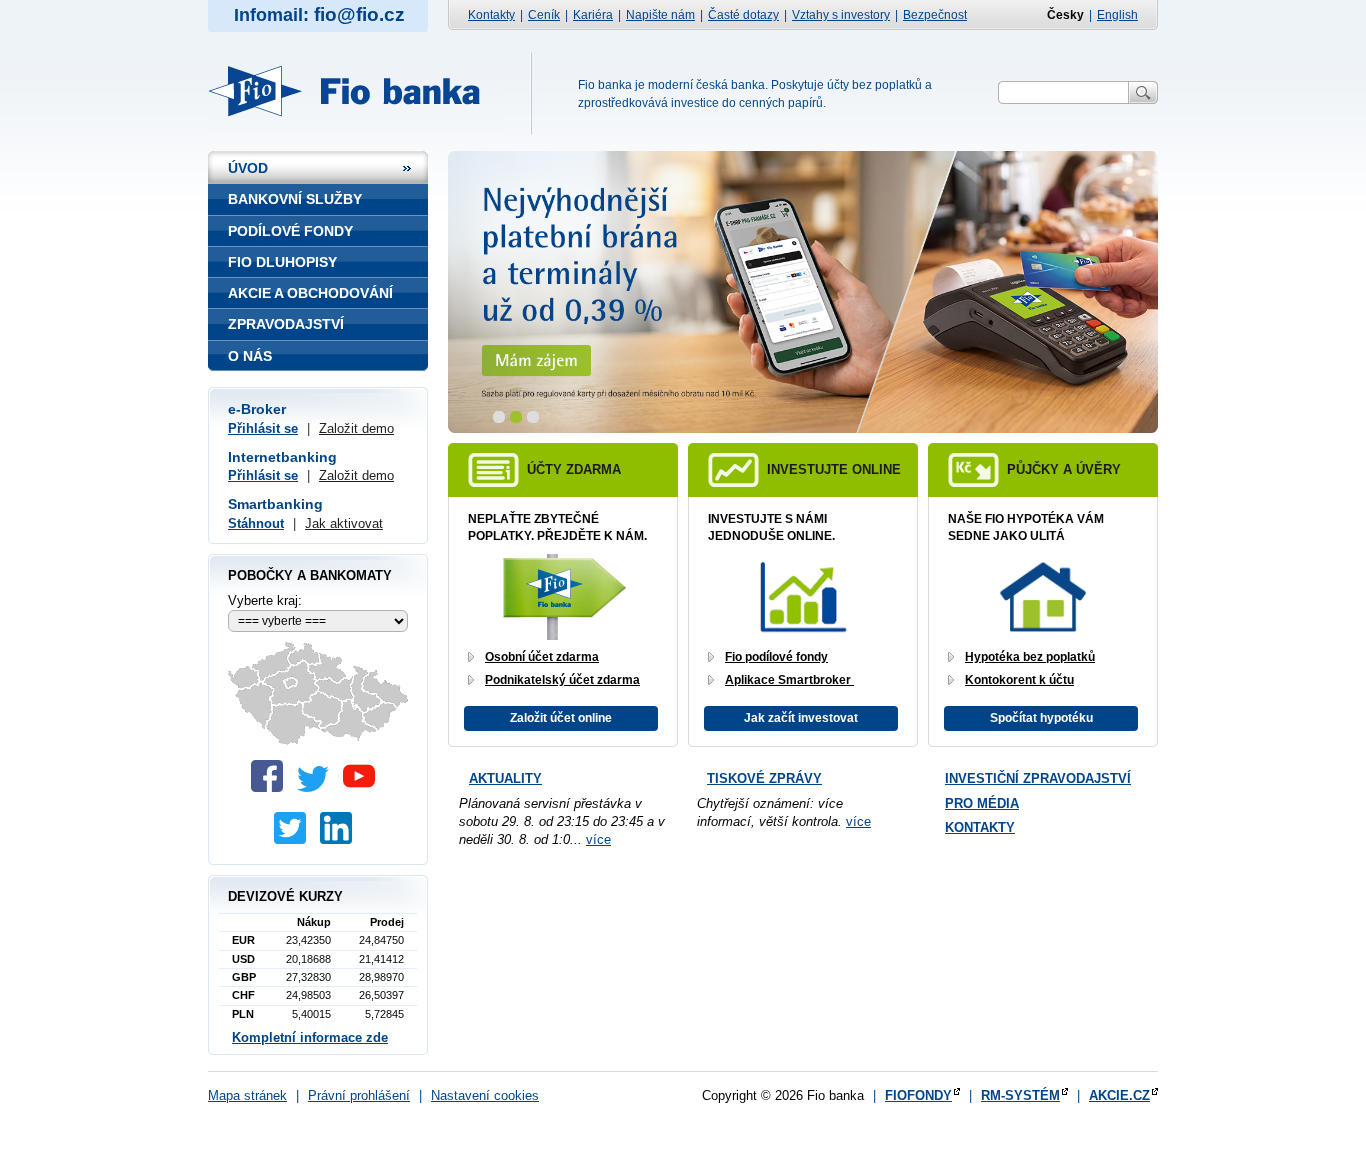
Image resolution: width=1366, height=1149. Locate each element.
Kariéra (593, 15)
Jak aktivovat (344, 523)
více (598, 839)
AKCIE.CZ (1119, 1095)
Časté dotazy (743, 15)
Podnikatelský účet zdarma (562, 680)
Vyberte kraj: (265, 600)
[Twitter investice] (295, 839)
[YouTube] (364, 787)
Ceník (544, 15)
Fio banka (355, 91)
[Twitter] (318, 787)
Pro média (982, 803)
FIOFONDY (918, 1095)
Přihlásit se (263, 428)
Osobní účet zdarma (542, 657)
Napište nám (660, 15)
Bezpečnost (935, 15)
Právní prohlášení (359, 1095)
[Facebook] (272, 787)
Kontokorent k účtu (1019, 680)
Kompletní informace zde (310, 1037)
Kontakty (491, 15)
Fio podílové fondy (776, 657)
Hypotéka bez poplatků (1030, 657)
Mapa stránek (247, 1095)
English (1117, 15)
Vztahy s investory (841, 15)
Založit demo (356, 428)
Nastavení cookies (485, 1095)
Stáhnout (256, 523)
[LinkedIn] (341, 839)
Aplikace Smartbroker (789, 680)
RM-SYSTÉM (1020, 1095)
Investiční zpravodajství (1038, 778)
